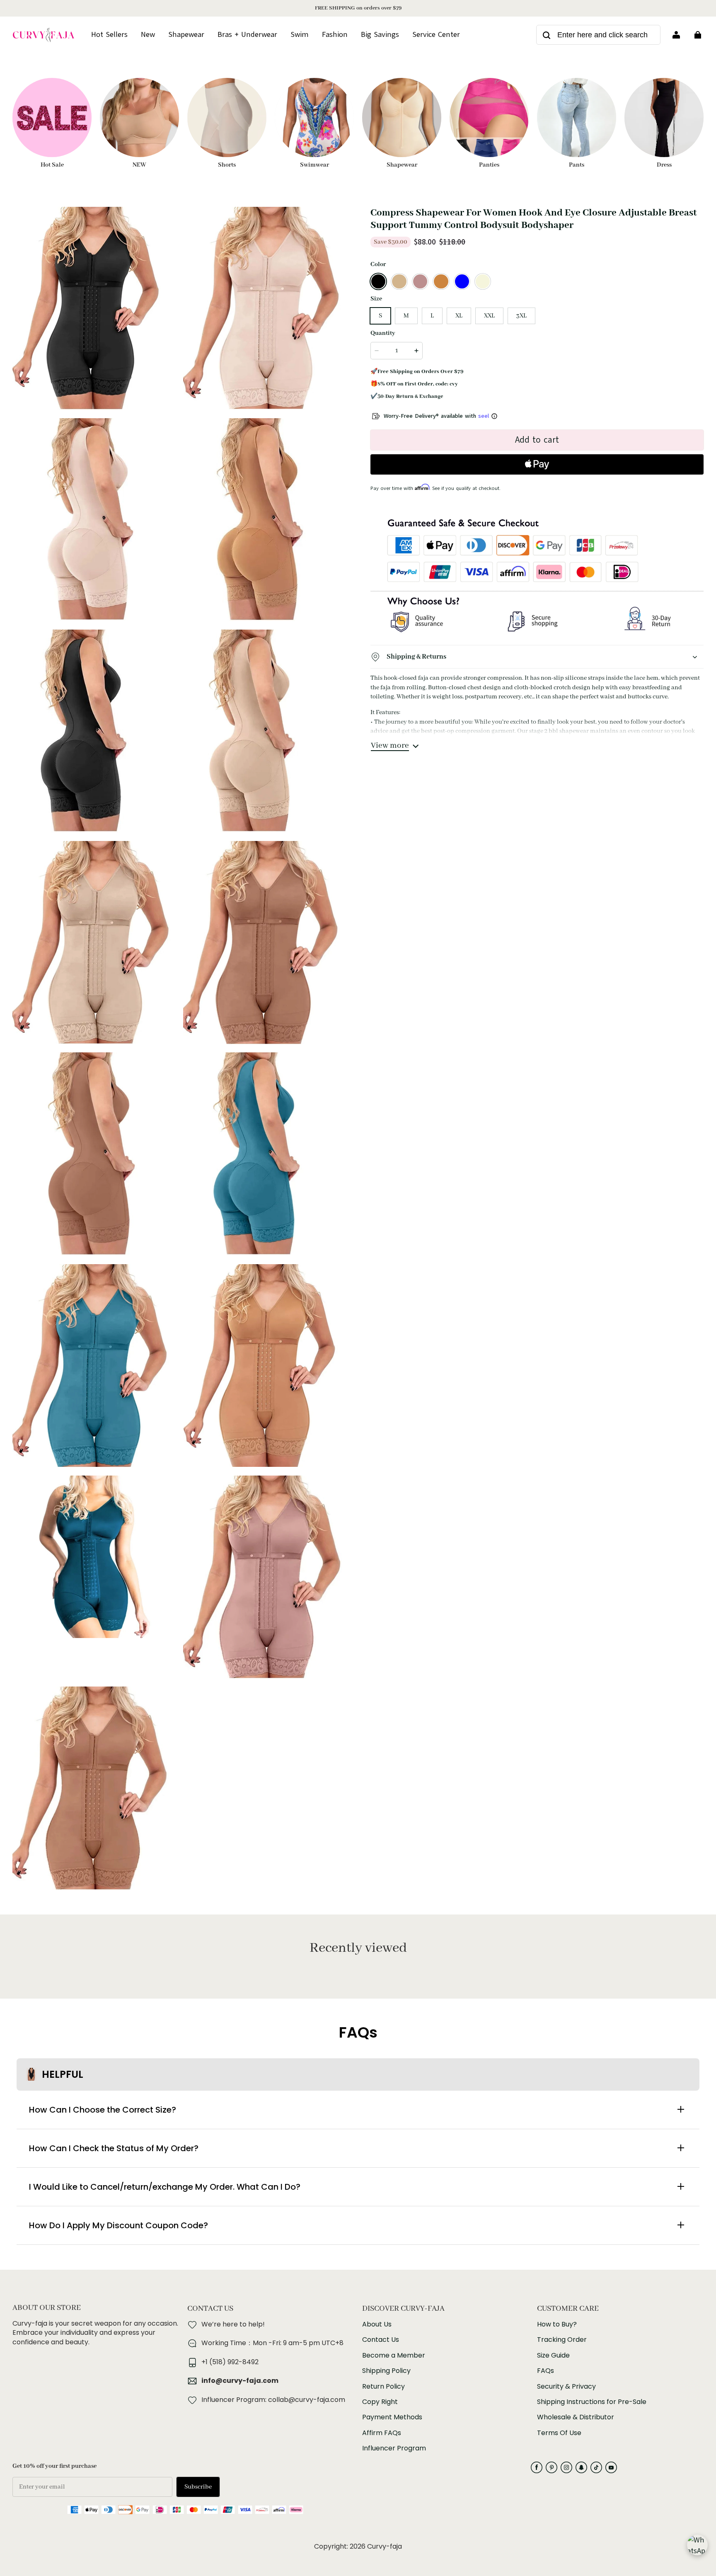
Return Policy (383, 2387)
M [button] (406, 316)
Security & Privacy (566, 2387)
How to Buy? (557, 2324)
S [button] (380, 316)
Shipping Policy (386, 2371)
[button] (378, 281)
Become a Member (394, 2355)
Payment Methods (392, 2417)
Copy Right (380, 2402)
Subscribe (198, 2487)
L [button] (432, 316)
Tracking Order (562, 2340)
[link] (436, 35)
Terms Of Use (559, 2433)
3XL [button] (521, 316)
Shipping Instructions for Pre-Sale (592, 2402)
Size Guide (553, 2355)
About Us (377, 2324)
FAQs (545, 2371)
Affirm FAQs (382, 2433)
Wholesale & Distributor (576, 2417)
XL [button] (459, 316)
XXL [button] (489, 316)
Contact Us (381, 2340)
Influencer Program (394, 2448)
